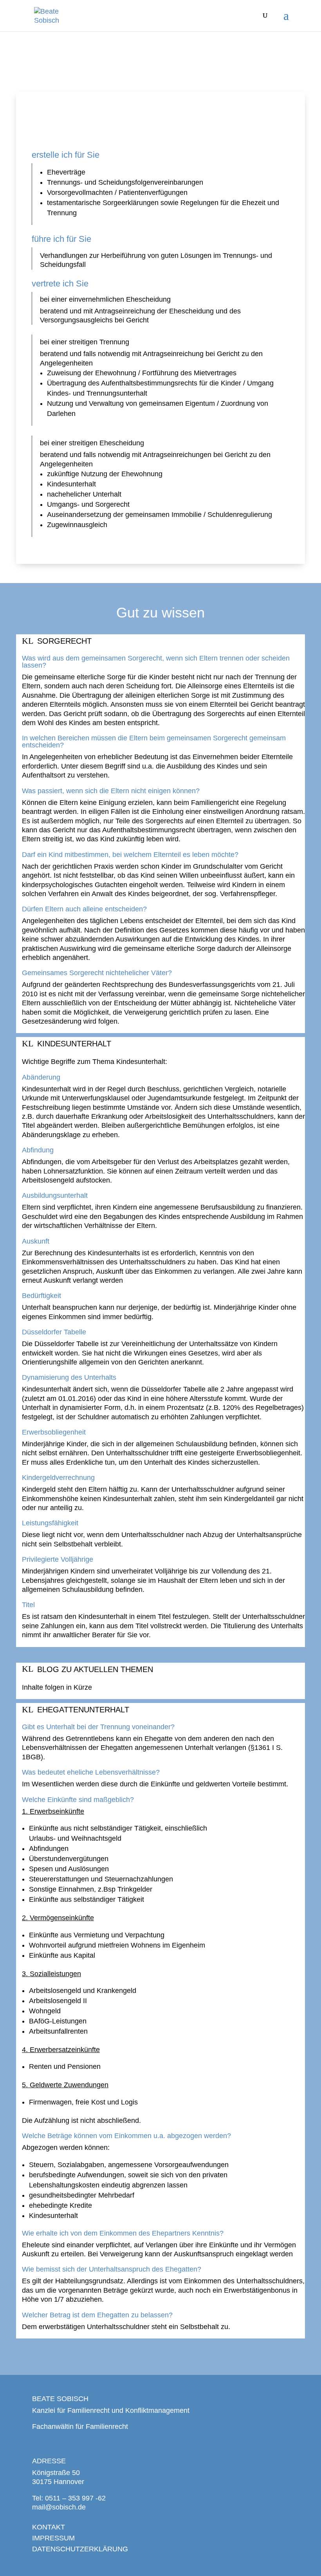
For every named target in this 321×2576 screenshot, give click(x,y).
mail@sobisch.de (59, 2507)
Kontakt (49, 2527)
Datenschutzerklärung (80, 2549)
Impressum (53, 2538)
